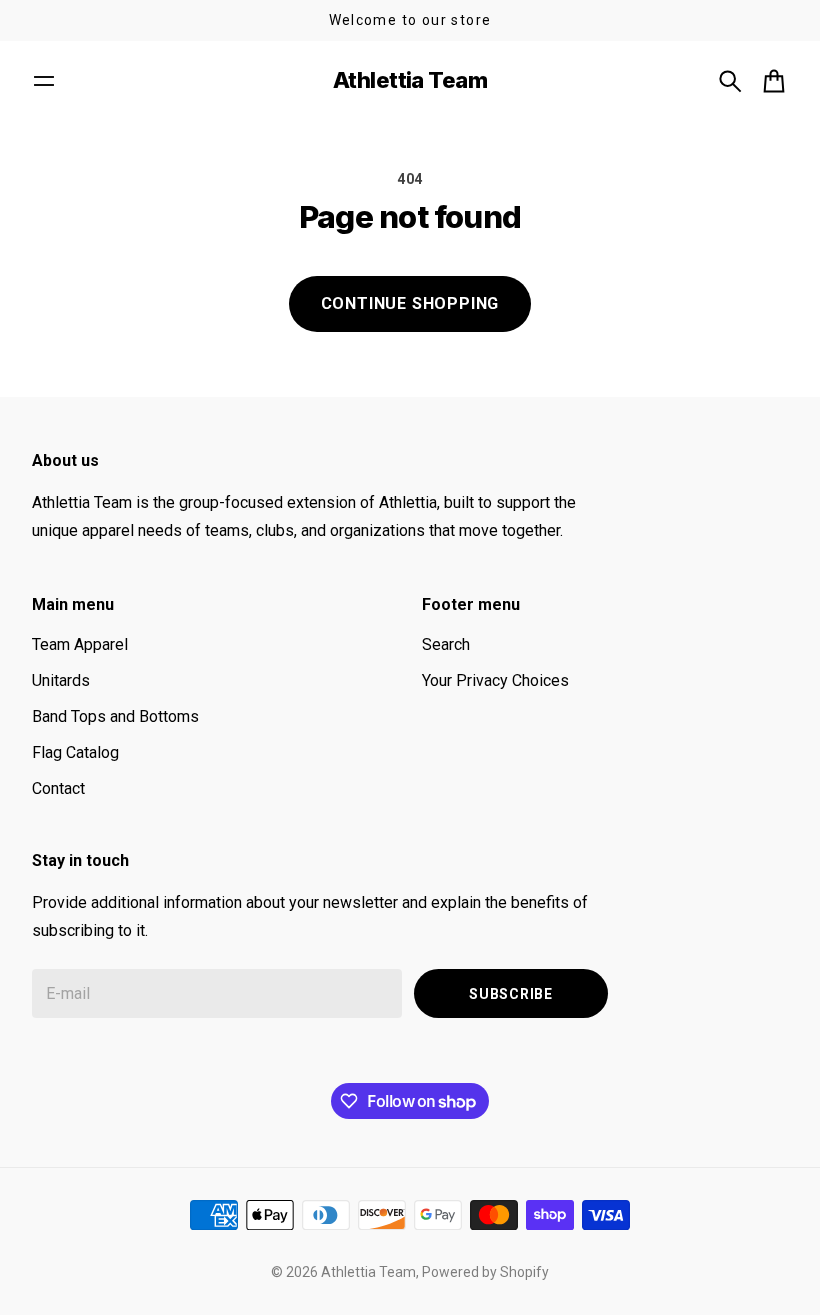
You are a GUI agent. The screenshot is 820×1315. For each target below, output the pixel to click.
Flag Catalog (75, 752)
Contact (58, 788)
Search (446, 644)
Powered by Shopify (485, 1272)
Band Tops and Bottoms (115, 716)
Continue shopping (410, 303)
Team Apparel (80, 644)
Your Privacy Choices (495, 680)
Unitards (61, 680)
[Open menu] (44, 81)
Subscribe (510, 994)
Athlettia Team (368, 1272)
